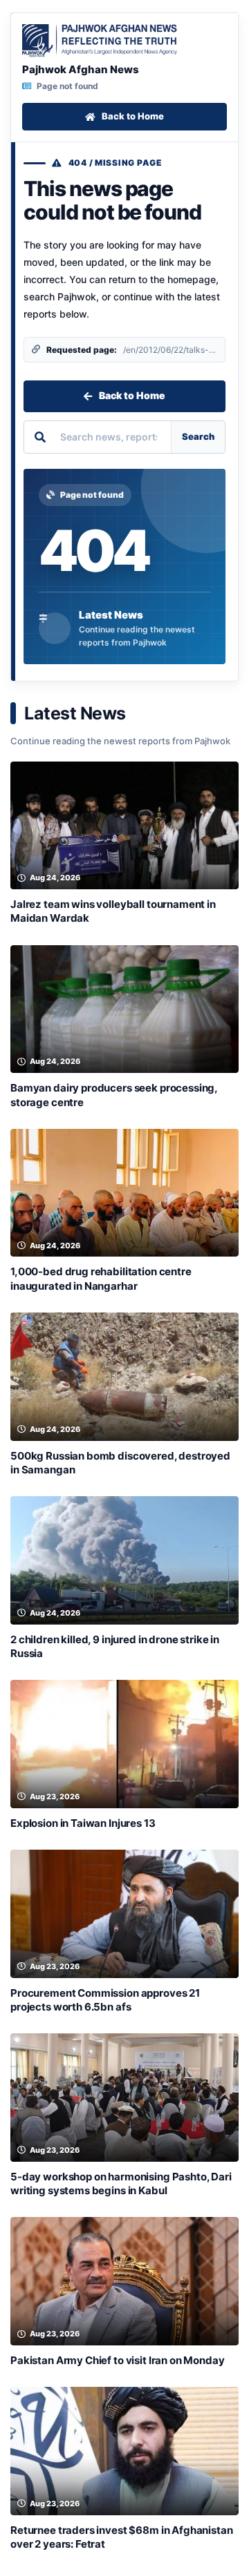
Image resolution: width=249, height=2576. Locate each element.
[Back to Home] (100, 41)
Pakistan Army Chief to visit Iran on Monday (118, 2360)
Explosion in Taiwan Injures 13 (83, 1823)
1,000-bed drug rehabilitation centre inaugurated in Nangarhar (101, 1278)
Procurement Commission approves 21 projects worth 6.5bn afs (105, 2000)
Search (198, 436)
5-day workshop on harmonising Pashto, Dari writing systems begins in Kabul (121, 2183)
